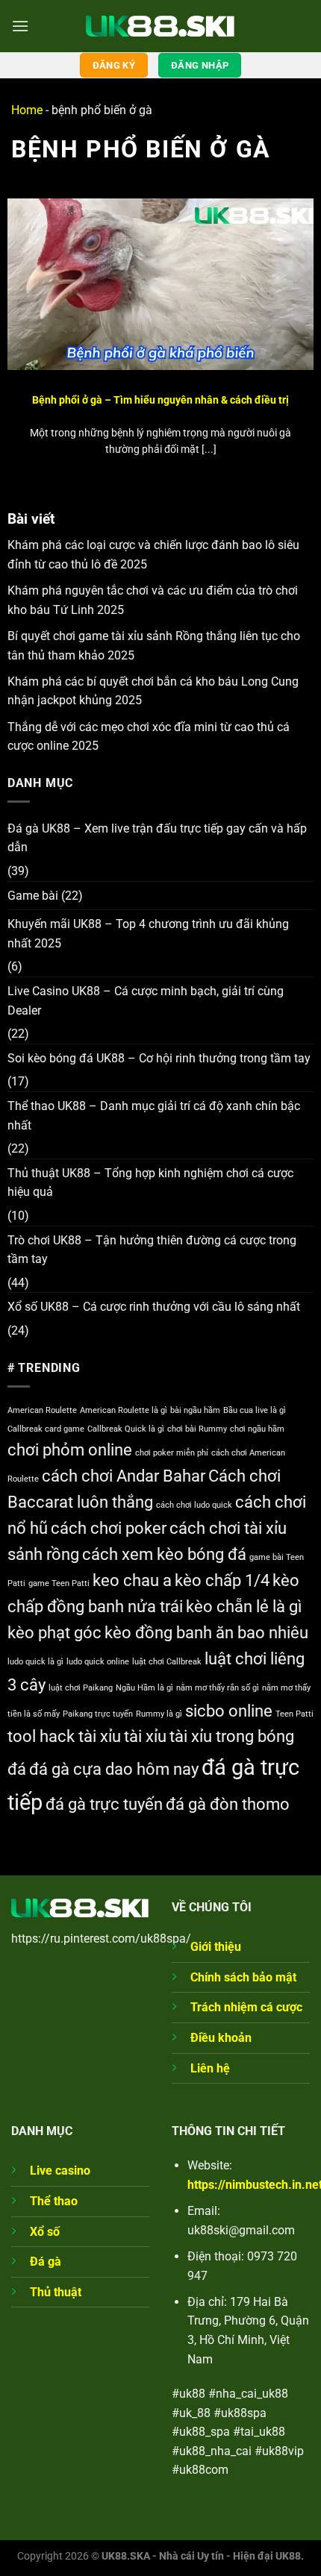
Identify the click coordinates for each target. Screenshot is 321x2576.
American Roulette (42, 1410)
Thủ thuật (56, 2292)
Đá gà (46, 2262)
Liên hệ (210, 2068)
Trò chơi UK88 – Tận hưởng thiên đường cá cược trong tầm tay (152, 1250)
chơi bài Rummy (197, 1429)
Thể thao (54, 2201)
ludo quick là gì (35, 1662)
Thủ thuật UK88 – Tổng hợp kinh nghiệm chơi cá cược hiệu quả (150, 1183)
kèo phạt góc (54, 1633)
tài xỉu (145, 1736)
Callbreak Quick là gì (126, 1429)
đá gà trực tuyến (104, 1804)
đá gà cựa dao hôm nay (114, 1769)
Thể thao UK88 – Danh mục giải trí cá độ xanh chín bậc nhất (154, 1116)
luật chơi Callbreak (167, 1662)
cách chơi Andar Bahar (124, 1476)
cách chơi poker (109, 1528)
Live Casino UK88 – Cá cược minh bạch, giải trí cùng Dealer (146, 1001)
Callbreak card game (46, 1429)
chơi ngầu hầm (257, 1429)
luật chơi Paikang (81, 1688)
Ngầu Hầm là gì (144, 1688)
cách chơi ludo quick (194, 1505)
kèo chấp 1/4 (222, 1580)
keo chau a (132, 1580)
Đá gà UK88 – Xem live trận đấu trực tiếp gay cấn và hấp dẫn (157, 838)
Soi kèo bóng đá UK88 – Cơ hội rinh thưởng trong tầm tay (159, 1058)
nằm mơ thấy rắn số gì (218, 1688)
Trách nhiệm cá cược (246, 2007)
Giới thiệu (216, 1947)
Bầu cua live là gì (255, 1410)
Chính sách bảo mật (243, 1977)
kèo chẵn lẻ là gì (244, 1607)
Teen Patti (294, 1714)
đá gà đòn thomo (228, 1804)
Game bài (33, 896)
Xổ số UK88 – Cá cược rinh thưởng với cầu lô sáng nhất (154, 1307)
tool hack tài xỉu (64, 1736)
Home (27, 110)
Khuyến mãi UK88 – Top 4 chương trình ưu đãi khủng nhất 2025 (148, 934)
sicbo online (229, 1711)
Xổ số (45, 2232)
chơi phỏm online (70, 1450)
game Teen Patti (59, 1583)
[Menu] (20, 26)
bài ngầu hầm (195, 1410)
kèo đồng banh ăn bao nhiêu (206, 1633)
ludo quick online (98, 1662)
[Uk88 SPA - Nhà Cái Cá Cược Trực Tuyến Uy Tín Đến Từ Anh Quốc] (160, 26)
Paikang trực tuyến (98, 1714)
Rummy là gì (159, 1714)
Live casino (60, 2171)
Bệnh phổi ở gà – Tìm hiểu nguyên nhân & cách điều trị (160, 400)
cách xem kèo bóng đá (164, 1554)
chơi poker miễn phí (172, 1453)
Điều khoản (221, 2038)
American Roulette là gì (124, 1410)
